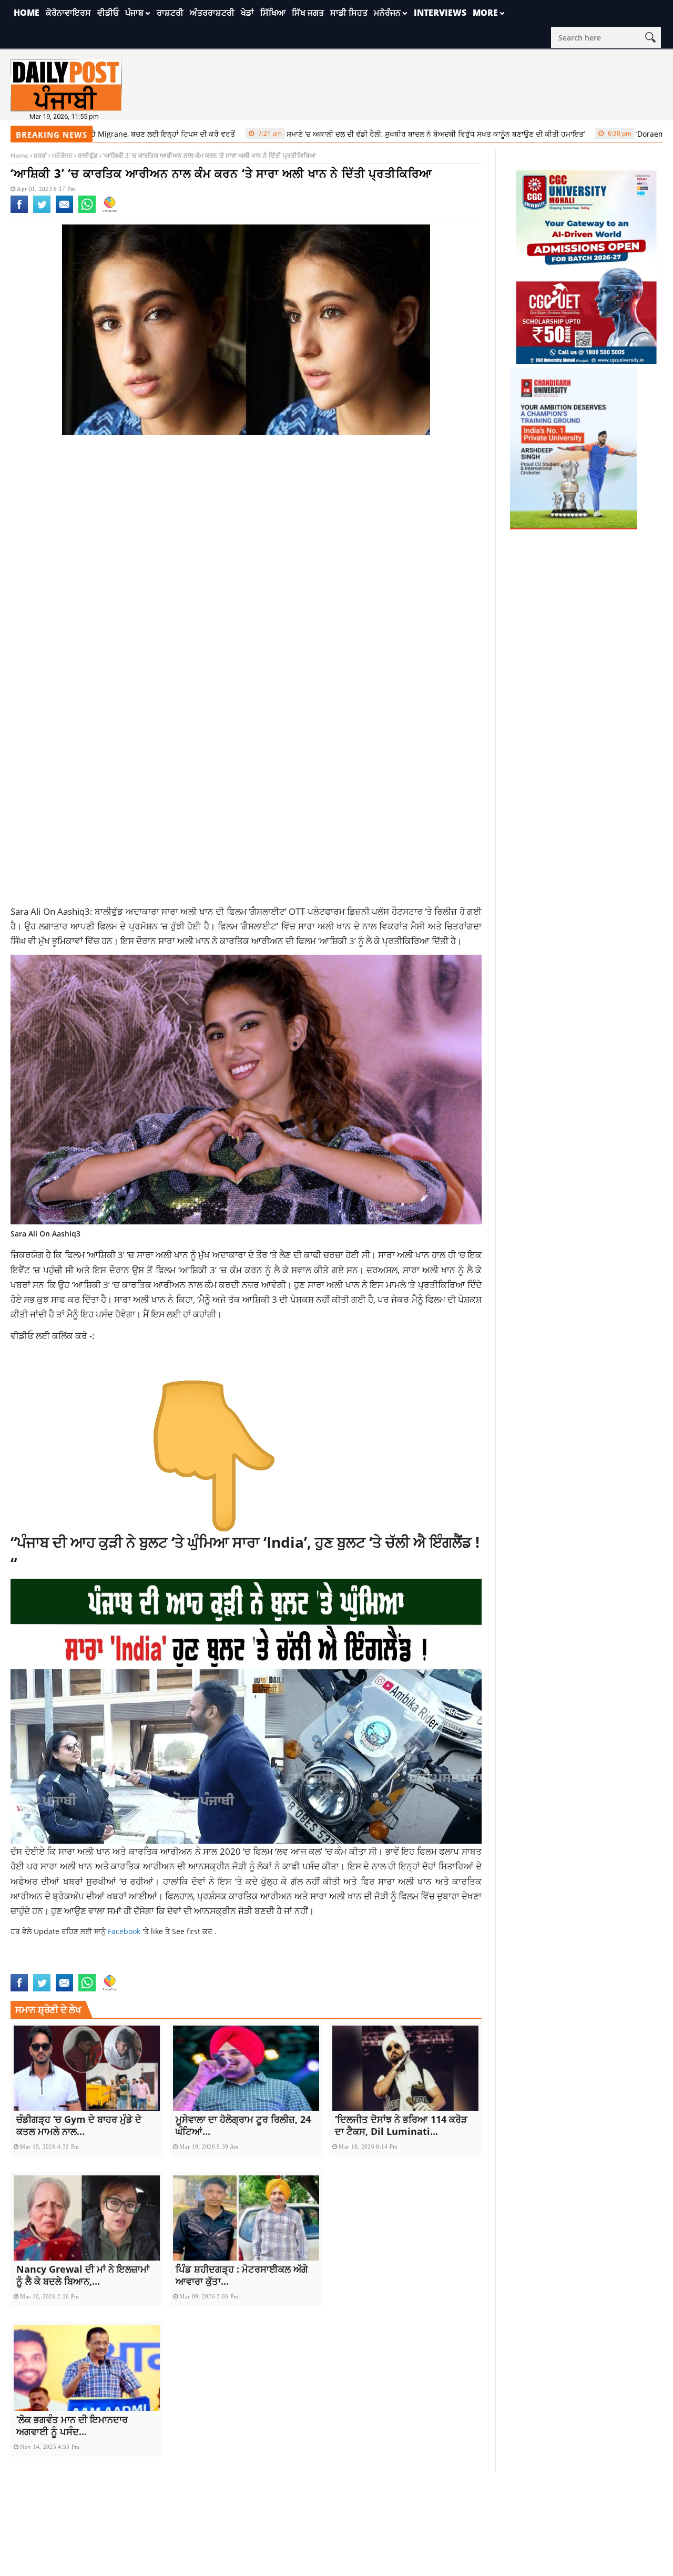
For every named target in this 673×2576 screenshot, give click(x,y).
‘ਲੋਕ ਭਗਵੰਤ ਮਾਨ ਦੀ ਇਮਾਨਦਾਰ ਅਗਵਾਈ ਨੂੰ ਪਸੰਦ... (72, 2425)
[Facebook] (19, 211)
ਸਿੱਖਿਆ (273, 13)
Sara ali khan (237, 1967)
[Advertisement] (246, 527)
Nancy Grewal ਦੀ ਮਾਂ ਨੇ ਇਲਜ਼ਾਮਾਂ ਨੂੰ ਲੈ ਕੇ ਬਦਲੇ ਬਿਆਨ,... (83, 2275)
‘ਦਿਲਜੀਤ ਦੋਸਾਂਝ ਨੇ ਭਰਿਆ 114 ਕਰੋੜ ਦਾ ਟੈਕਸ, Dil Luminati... (401, 2125)
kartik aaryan (136, 1967)
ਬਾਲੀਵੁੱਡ (88, 155)
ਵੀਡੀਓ (108, 13)
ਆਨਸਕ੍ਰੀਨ (211, 1866)
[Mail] (64, 211)
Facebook (125, 1931)
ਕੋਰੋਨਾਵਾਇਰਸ (68, 13)
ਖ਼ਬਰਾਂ (40, 155)
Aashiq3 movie (37, 1967)
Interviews (440, 13)
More (485, 13)
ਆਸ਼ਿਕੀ (257, 1299)
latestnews (187, 1967)
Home (27, 13)
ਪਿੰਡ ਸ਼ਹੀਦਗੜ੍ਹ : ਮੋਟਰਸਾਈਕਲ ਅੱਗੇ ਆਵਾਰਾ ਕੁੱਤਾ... (242, 2275)
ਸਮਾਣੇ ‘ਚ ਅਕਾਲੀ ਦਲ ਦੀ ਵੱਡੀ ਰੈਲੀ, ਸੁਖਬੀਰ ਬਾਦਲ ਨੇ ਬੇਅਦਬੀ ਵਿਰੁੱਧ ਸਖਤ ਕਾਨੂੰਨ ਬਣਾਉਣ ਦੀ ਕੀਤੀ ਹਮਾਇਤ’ (361, 134)
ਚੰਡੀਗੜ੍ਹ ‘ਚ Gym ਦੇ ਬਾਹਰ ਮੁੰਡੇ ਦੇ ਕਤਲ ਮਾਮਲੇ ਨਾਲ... (79, 2125)
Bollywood (86, 1967)
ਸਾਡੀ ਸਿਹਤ (349, 13)
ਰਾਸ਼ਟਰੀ (170, 13)
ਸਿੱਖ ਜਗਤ (308, 13)
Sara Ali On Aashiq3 (299, 1967)
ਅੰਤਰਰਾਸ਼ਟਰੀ (212, 13)
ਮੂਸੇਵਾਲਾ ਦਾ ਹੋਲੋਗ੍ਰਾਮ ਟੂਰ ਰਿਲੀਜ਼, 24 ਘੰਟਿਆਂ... (243, 2125)
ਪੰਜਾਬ (134, 13)
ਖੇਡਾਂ (247, 13)
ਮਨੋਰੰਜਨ (387, 13)
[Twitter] (42, 211)
